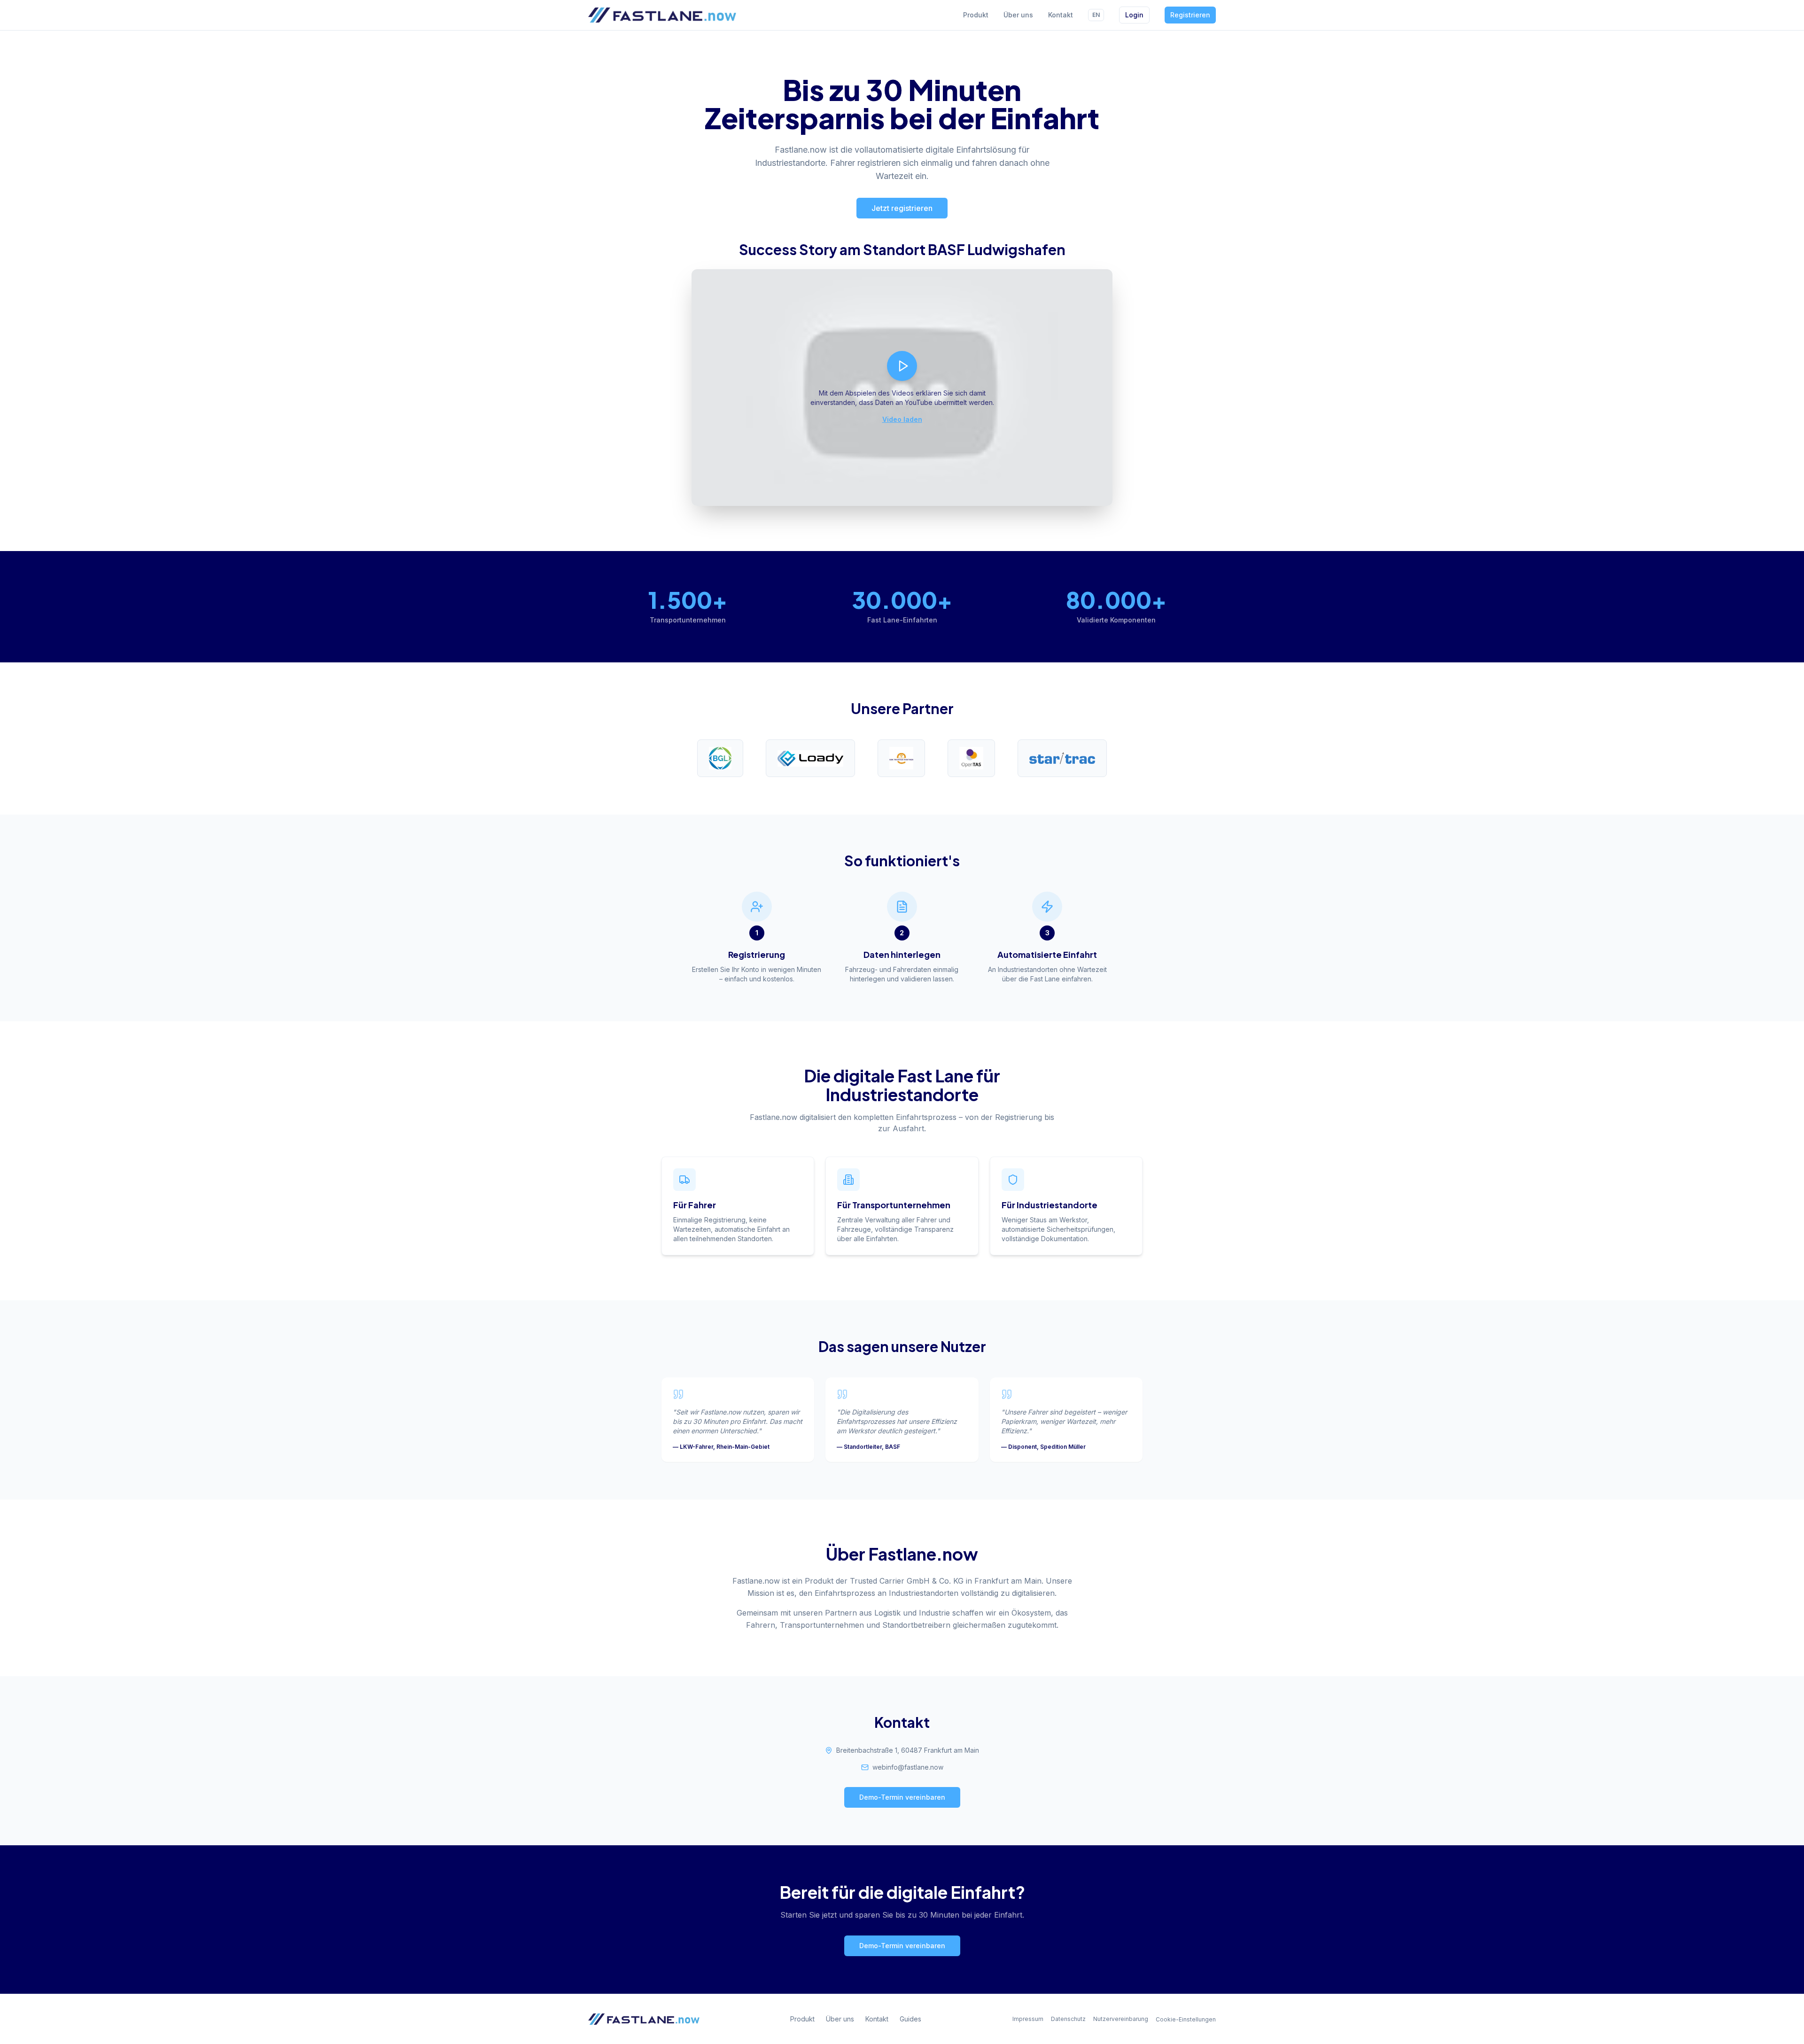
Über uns (1018, 15)
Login (1134, 15)
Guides (910, 2019)
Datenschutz (1068, 2019)
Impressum (1028, 2019)
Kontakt (1061, 15)
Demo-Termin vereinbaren (902, 1797)
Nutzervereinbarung (1121, 2019)
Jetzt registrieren (902, 208)
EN (1096, 15)
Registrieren (1190, 15)
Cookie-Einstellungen (1186, 2019)
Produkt (976, 15)
